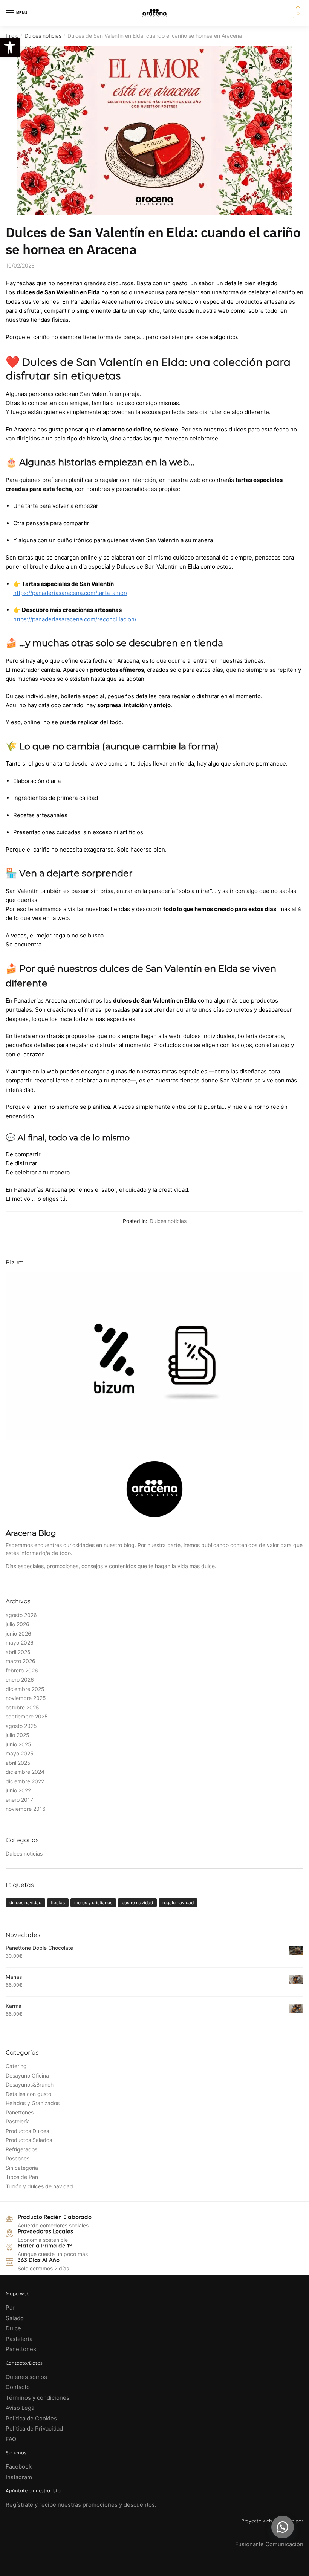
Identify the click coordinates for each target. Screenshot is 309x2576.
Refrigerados (21, 2149)
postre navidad (137, 1903)
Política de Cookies (31, 2418)
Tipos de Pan (22, 2177)
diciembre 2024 (25, 1772)
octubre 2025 (22, 1707)
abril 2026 (18, 1652)
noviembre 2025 (26, 1698)
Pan (11, 2308)
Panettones (20, 2112)
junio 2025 (18, 1744)
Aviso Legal (21, 2408)
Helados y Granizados (33, 2103)
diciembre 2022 (25, 1781)
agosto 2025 (21, 1726)
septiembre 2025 (27, 1716)
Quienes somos (26, 2377)
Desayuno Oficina (27, 2075)
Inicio (12, 36)
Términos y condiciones (38, 2398)
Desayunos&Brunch (30, 2084)
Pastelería (18, 2121)
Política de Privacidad (34, 2428)
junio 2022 (18, 1790)
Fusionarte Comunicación (269, 2544)
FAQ (11, 2439)
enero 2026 (20, 1679)
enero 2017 (19, 1800)
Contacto (18, 2387)
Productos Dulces (27, 2131)
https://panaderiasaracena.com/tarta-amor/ (70, 593)
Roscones (18, 2158)
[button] (283, 2527)
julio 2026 (18, 1624)
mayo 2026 (20, 1643)
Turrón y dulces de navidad (39, 2186)
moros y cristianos (93, 1903)
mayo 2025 (20, 1753)
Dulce (13, 2328)
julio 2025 (18, 1735)
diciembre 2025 (25, 1689)
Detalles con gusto (28, 2094)
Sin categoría (22, 2168)
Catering (16, 2066)
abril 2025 (18, 1763)
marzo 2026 (21, 1661)
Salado (15, 2318)
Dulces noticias (43, 36)
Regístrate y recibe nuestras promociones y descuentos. (81, 2505)
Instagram (19, 2477)
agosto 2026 (21, 1615)
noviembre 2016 (26, 1809)
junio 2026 (18, 1634)
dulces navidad (25, 1903)
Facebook (19, 2467)
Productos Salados (29, 2140)
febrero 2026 (22, 1670)
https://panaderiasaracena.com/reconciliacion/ (75, 619)
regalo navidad (178, 1903)
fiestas (58, 1903)
